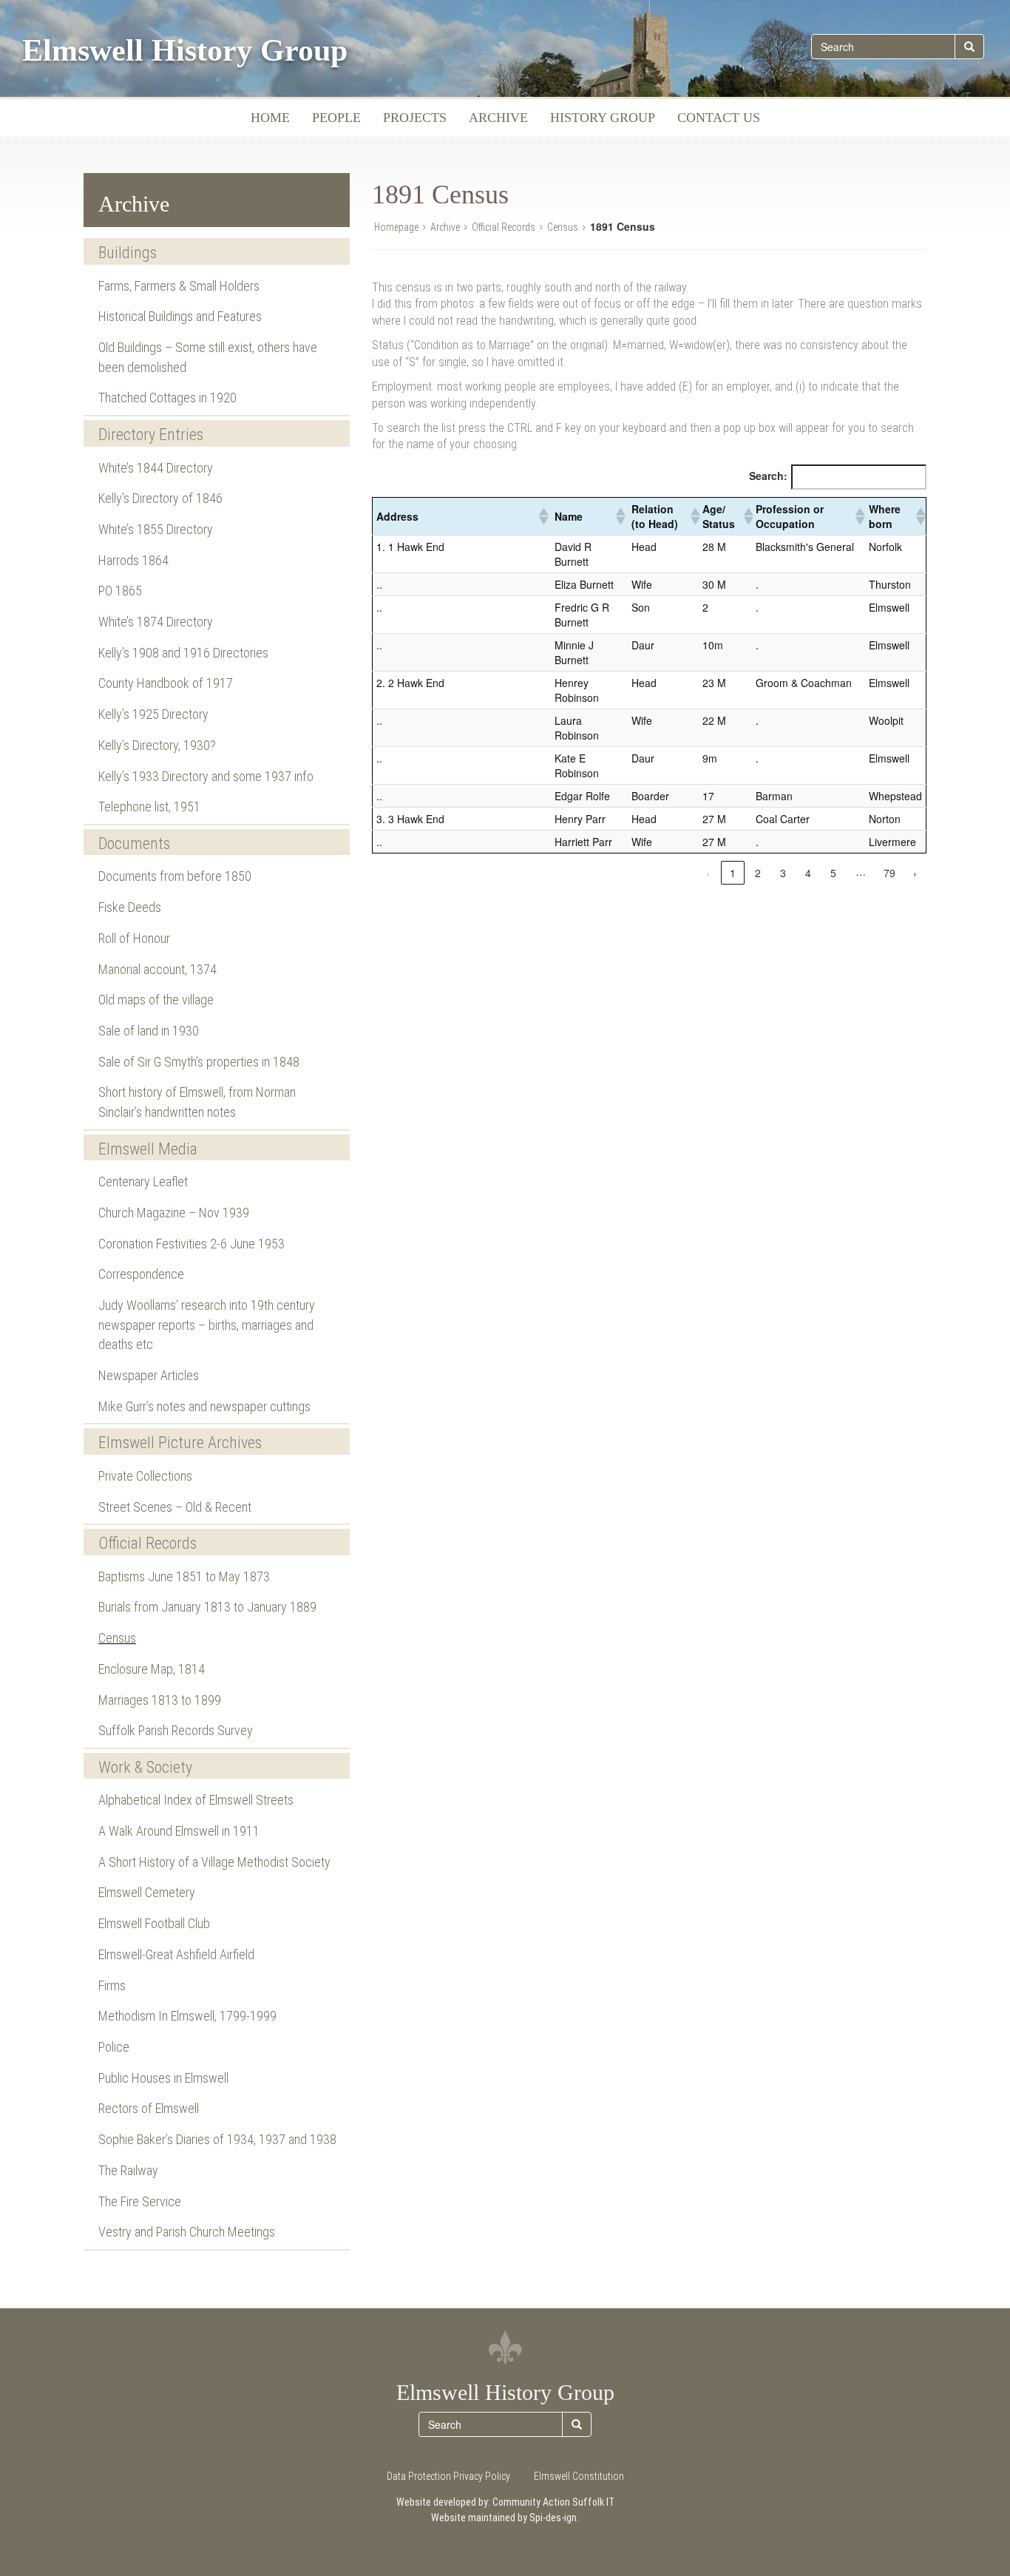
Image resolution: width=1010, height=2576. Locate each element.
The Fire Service (140, 2201)
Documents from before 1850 (175, 876)
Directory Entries (151, 435)
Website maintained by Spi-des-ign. (505, 2518)
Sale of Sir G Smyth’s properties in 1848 (199, 1062)
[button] (543, 516)
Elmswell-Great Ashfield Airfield (176, 1954)
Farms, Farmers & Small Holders (179, 286)
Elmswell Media (148, 1149)
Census (117, 1638)
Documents (134, 844)
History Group (603, 118)
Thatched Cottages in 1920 (167, 398)
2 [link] (758, 873)
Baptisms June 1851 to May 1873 (184, 1576)
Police (114, 2047)
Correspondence (141, 1274)
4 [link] (808, 873)
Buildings (128, 253)
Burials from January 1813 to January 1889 (207, 1607)
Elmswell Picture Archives (180, 1443)
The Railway (128, 2170)
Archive (498, 118)
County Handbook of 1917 (166, 683)
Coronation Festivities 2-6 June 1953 (192, 1244)
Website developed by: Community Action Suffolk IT (505, 2502)
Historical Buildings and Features (180, 316)
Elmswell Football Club (154, 1923)
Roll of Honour (134, 938)
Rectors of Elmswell (149, 2108)
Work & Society (145, 1767)
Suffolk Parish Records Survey (176, 1730)
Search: (768, 476)
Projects (415, 118)
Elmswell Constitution (579, 2476)
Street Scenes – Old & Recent (175, 1507)
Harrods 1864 (133, 560)
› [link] (915, 873)
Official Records (148, 1543)
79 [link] (889, 873)
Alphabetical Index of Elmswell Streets (196, 1800)
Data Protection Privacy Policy (448, 2476)
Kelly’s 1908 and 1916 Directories (183, 653)
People (336, 118)
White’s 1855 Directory (156, 529)
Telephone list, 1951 (149, 807)
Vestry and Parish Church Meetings (187, 2232)
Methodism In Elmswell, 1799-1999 (187, 2016)
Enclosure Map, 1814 (152, 1669)
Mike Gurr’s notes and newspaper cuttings (204, 1406)
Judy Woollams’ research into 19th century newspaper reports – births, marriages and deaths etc (207, 1325)
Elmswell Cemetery (147, 1892)
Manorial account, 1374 (157, 969)
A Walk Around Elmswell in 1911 (179, 1831)
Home (270, 118)
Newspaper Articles (149, 1375)
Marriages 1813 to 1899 (160, 1700)
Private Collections (145, 1476)
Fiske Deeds (130, 907)
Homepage (396, 227)
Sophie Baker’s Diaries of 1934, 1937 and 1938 (217, 2139)
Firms (112, 1985)
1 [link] (733, 873)
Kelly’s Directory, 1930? (157, 745)
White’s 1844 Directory (156, 468)
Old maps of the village (156, 1000)
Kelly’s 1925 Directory (153, 714)
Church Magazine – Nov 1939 (174, 1213)
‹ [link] (708, 873)
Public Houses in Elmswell (163, 2078)
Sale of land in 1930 (149, 1031)
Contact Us (719, 118)
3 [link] (783, 873)
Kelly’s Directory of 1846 (160, 498)
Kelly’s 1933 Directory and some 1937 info (206, 776)
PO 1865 (120, 591)
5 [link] (833, 873)
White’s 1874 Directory (156, 622)
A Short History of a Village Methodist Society (214, 1862)
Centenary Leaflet (143, 1181)
